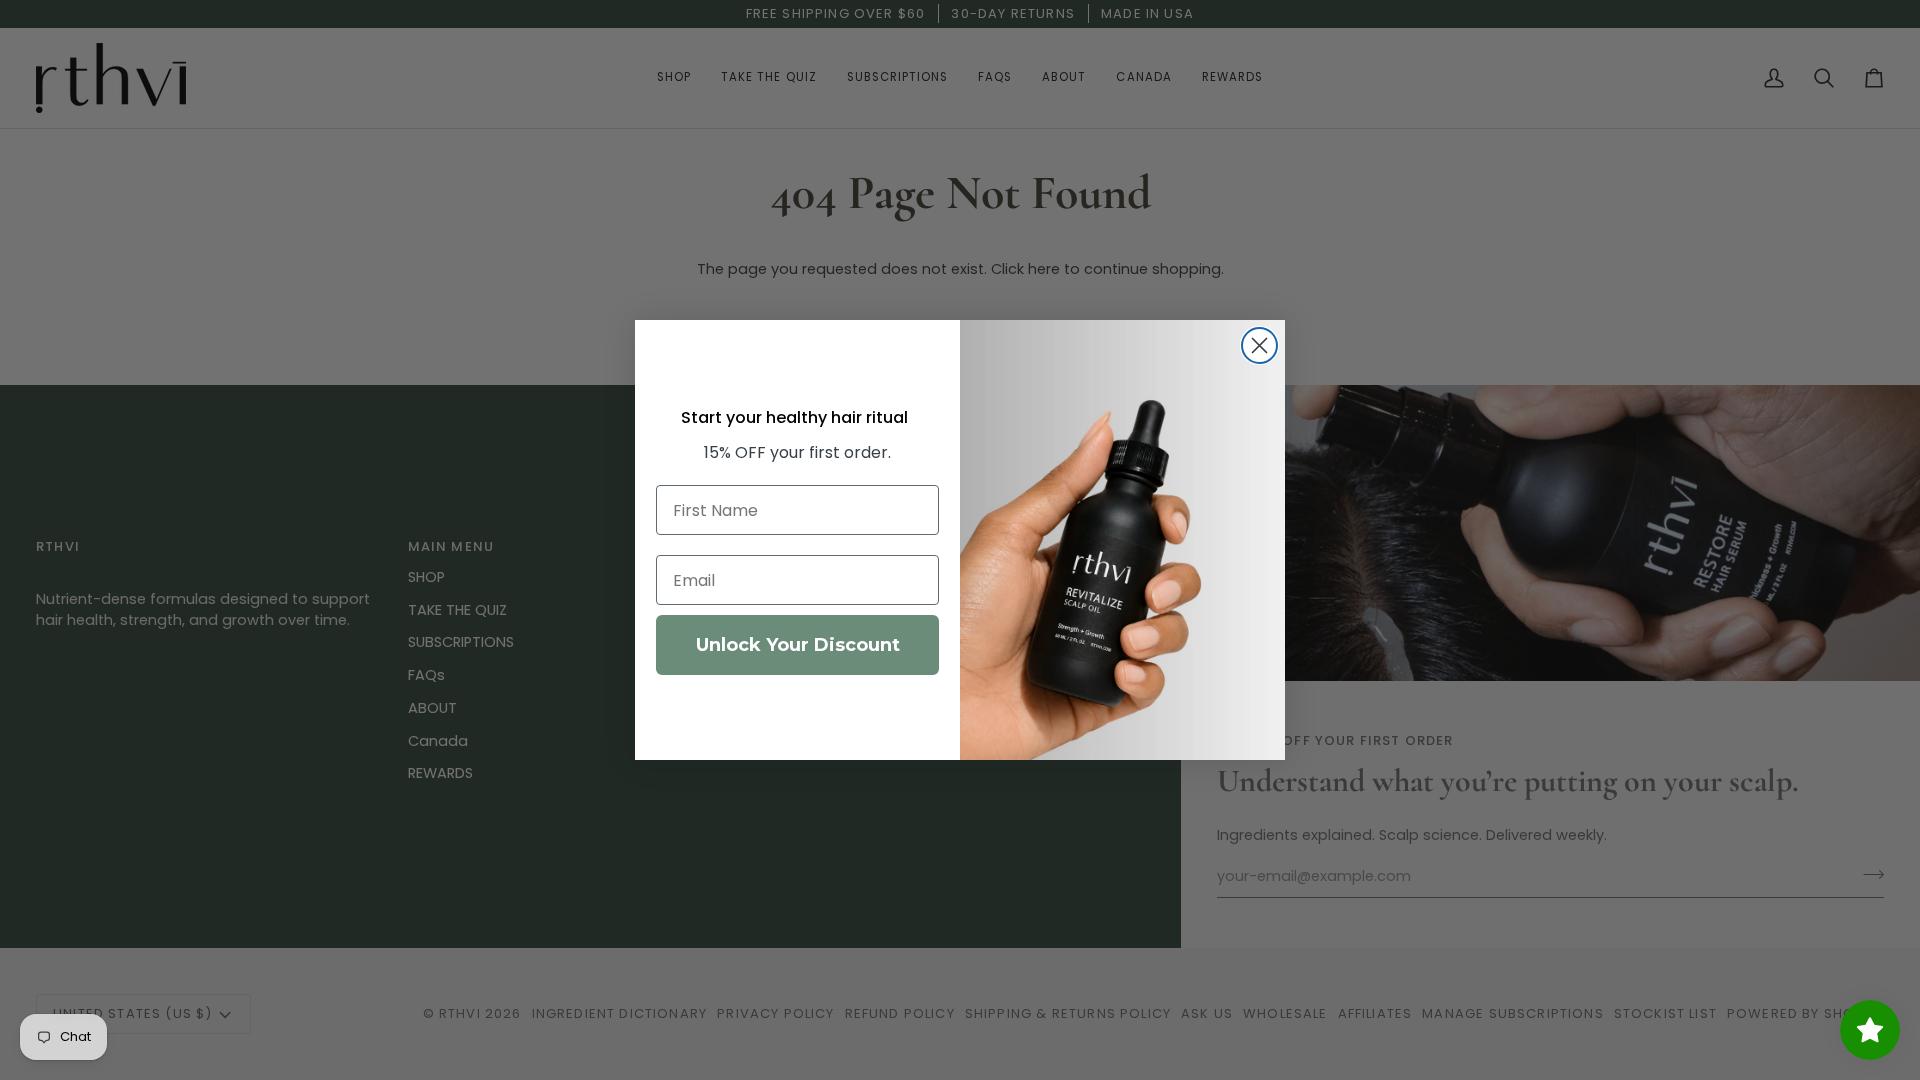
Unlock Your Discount (798, 645)
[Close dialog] (1259, 345)
